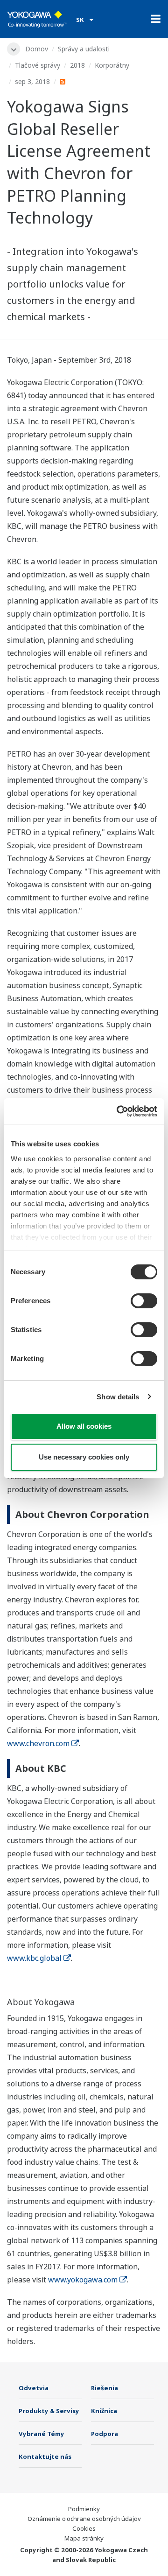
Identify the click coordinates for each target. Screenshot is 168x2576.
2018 (77, 65)
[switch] (144, 1301)
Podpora (105, 2434)
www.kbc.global (34, 1958)
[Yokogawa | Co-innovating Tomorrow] (37, 19)
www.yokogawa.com (83, 2280)
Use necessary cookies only (84, 1457)
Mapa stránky (84, 2538)
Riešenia (105, 2388)
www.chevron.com (38, 1743)
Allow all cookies (84, 1426)
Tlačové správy (38, 65)
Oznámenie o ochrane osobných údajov (84, 2519)
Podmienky (84, 2509)
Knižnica (104, 2411)
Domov (37, 49)
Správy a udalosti (84, 49)
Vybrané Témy (42, 2434)
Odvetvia (34, 2388)
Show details (118, 1397)
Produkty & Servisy (49, 2411)
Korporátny (112, 65)
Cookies (84, 2528)
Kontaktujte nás (45, 2457)
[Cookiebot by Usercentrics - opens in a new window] (119, 1111)
